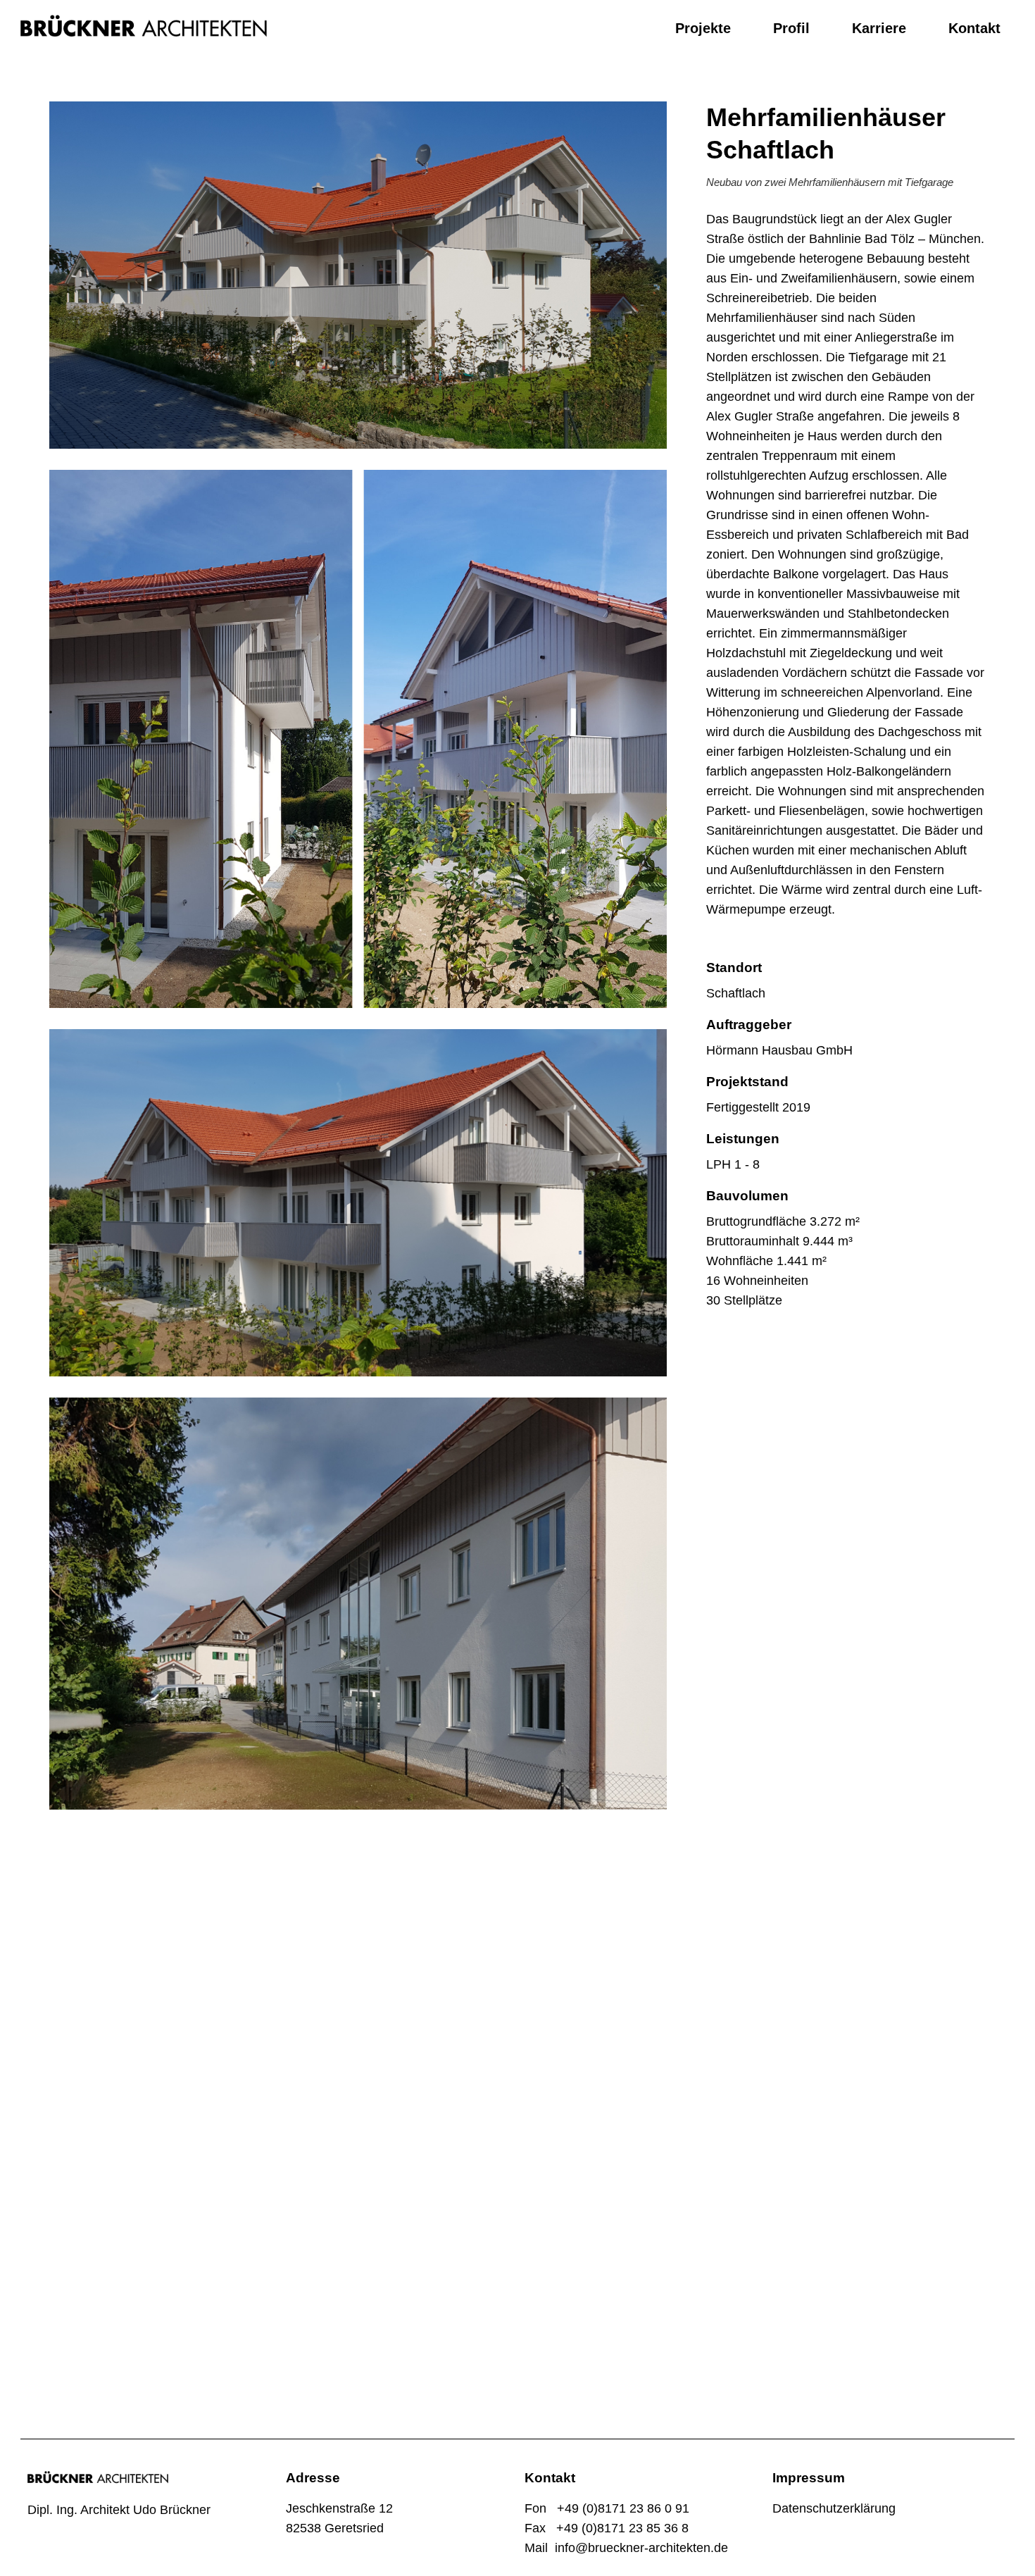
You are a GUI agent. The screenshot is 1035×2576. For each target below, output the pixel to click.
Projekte (703, 28)
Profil (791, 28)
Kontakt (974, 28)
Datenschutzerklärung (834, 2508)
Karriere (879, 28)
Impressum (809, 2478)
